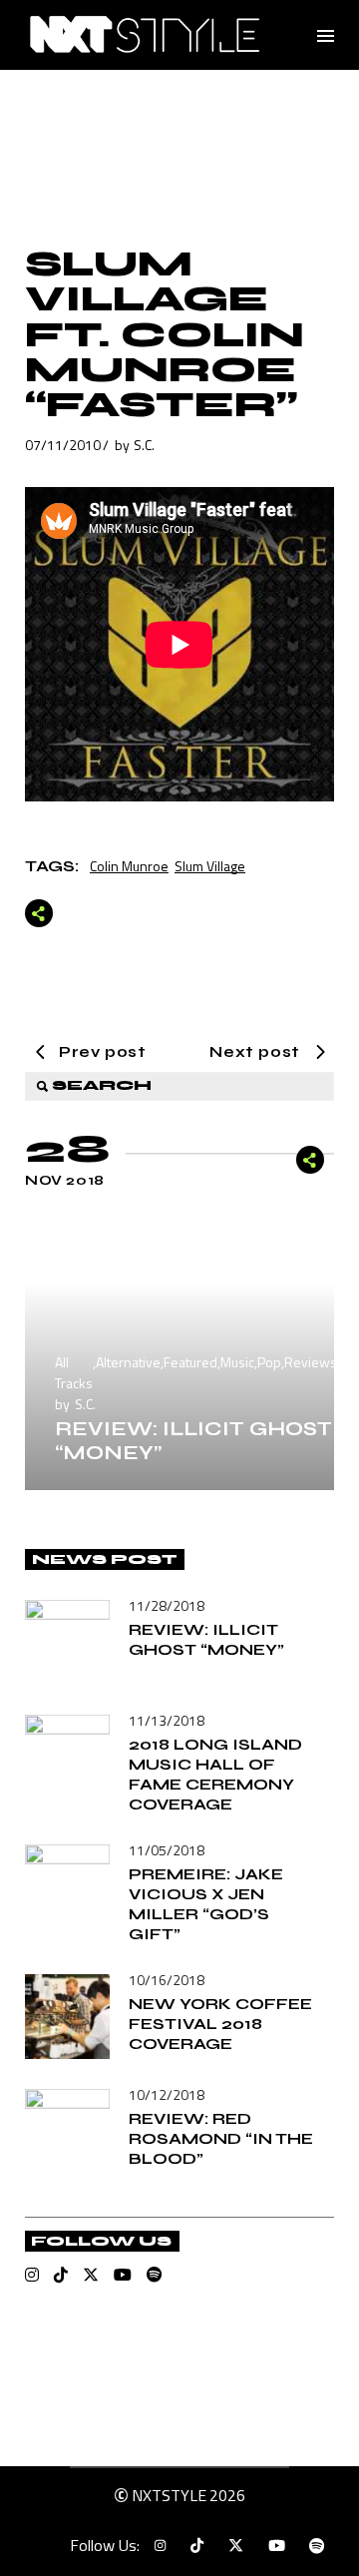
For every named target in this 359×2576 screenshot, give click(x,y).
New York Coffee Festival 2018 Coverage (220, 2024)
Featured (190, 1362)
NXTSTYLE (169, 2495)
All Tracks (74, 1372)
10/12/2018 (167, 2094)
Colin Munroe (129, 866)
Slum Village (210, 866)
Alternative (128, 1362)
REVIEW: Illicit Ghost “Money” (193, 1441)
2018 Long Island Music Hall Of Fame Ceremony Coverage (215, 1774)
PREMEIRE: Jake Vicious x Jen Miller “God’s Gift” (206, 1904)
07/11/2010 (63, 445)
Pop (269, 1362)
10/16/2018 (167, 1980)
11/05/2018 (167, 1850)
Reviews (311, 1362)
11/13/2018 (167, 1720)
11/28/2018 (167, 1605)
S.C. (144, 445)
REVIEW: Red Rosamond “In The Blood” (221, 2138)
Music (237, 1362)
